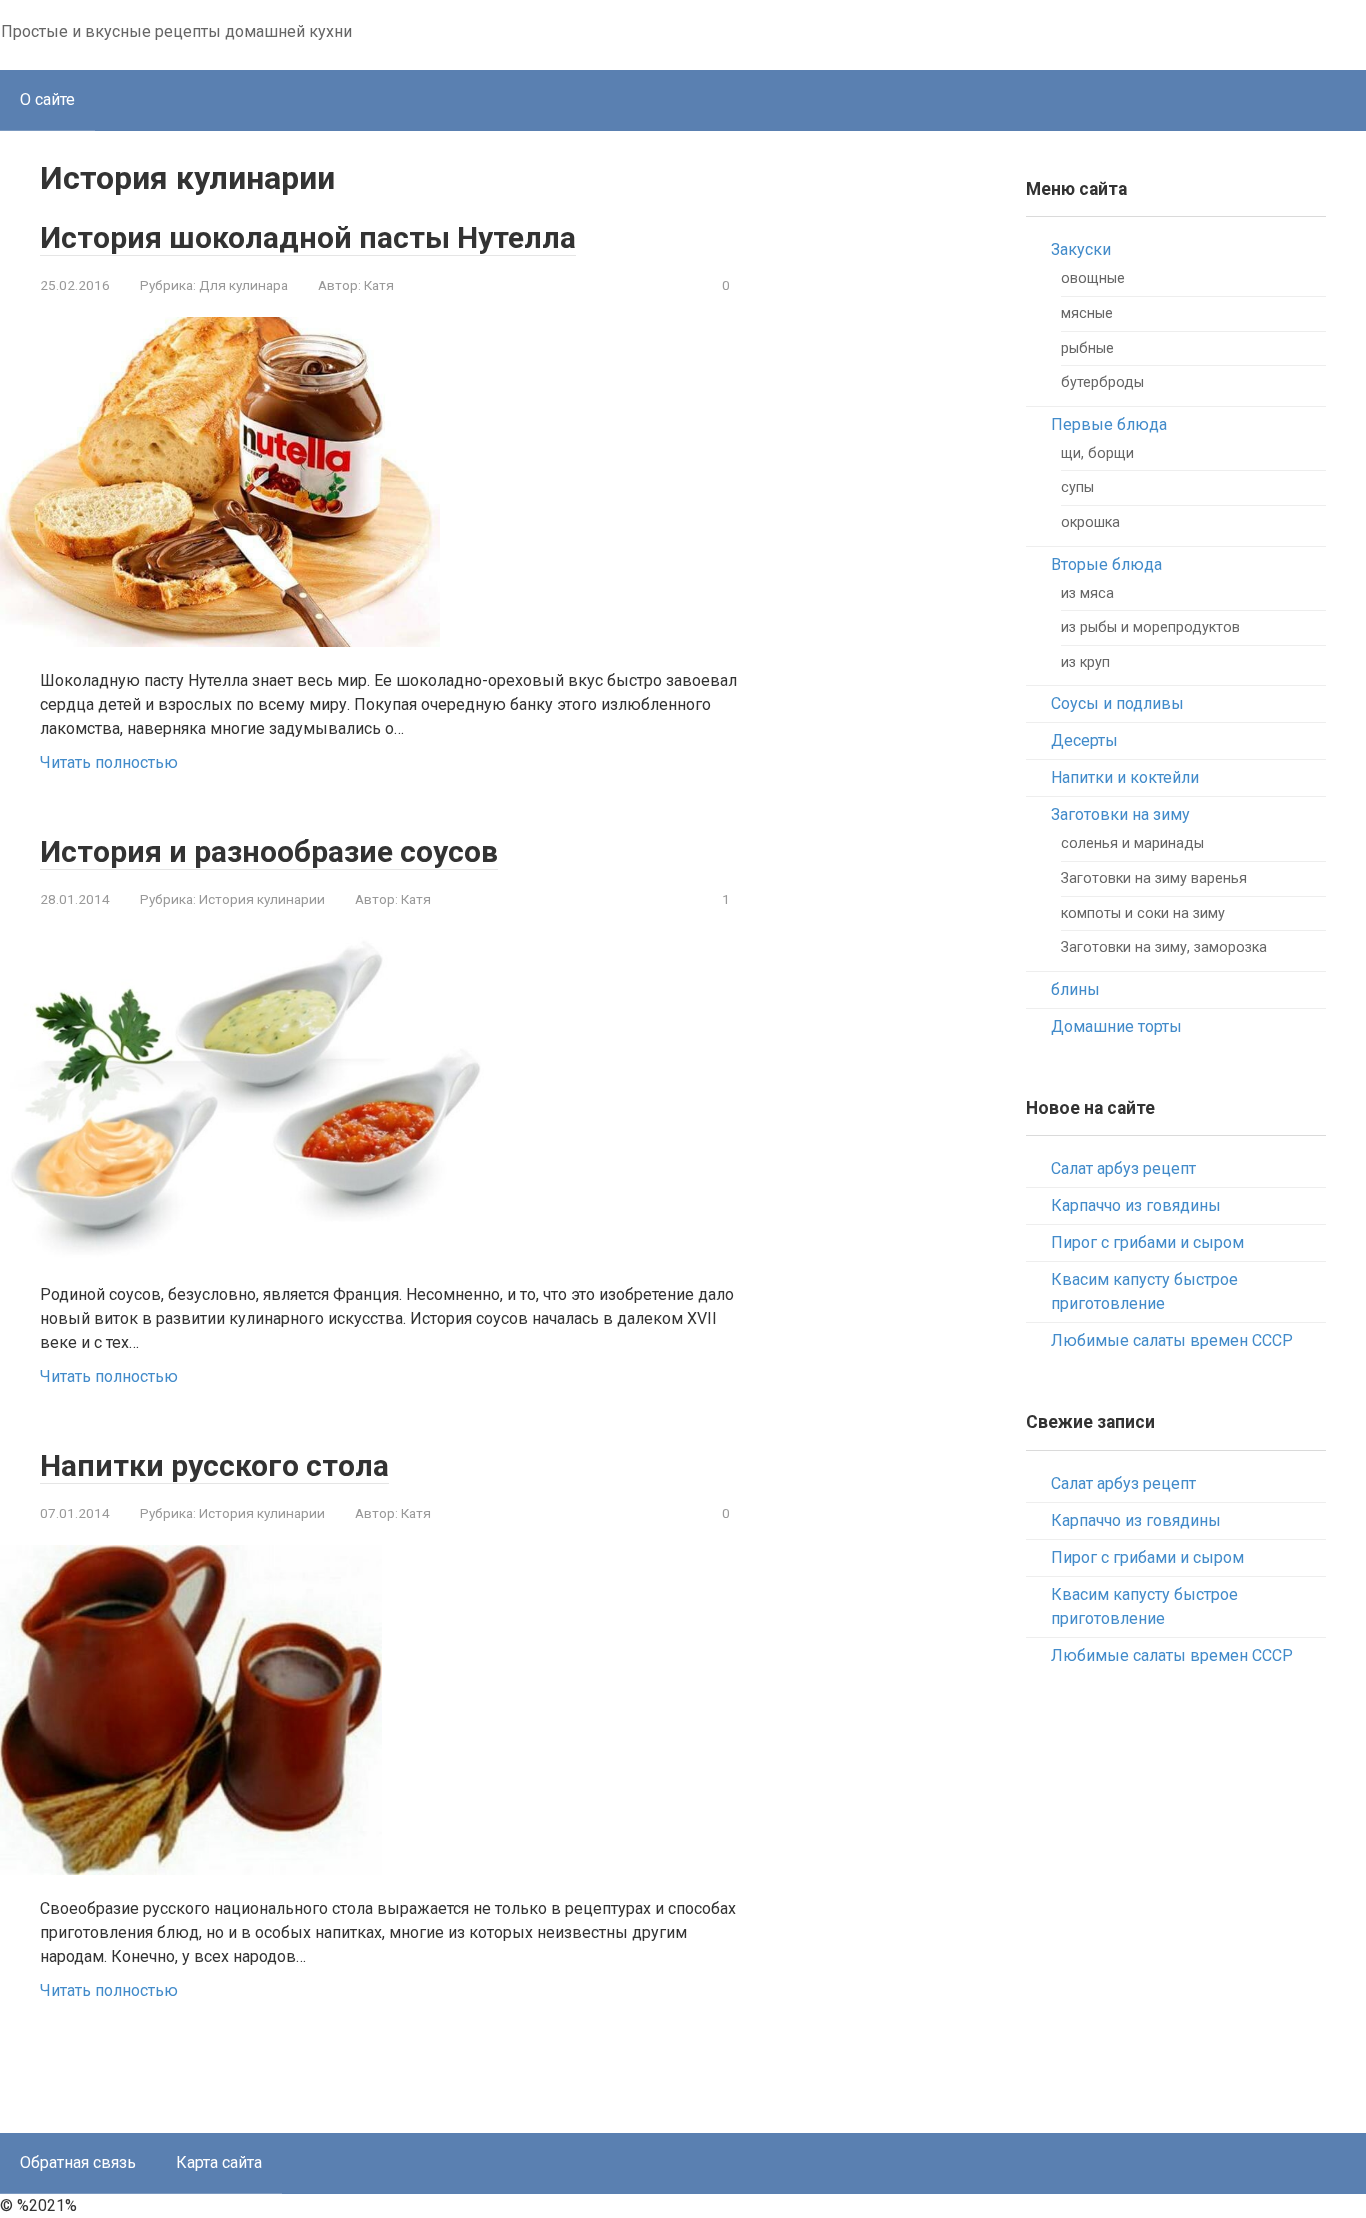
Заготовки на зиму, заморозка (1164, 947)
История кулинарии (262, 899)
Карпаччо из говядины (1136, 1205)
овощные (1093, 278)
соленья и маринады (1132, 843)
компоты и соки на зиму (1143, 913)
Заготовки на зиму (1120, 814)
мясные (1087, 313)
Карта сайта (219, 2162)
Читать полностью (109, 762)
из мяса (1087, 593)
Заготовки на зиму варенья (1154, 878)
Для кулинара (243, 285)
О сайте (47, 99)
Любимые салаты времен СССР (1172, 1340)
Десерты (1084, 740)
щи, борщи (1097, 453)
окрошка (1090, 522)
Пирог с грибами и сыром (1147, 1242)
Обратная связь (78, 2162)
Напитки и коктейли (1125, 777)
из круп (1085, 662)
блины (1075, 989)
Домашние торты (1116, 1026)
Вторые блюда (1106, 564)
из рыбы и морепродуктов (1150, 627)
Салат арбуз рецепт (1123, 1168)
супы (1077, 487)
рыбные (1087, 348)
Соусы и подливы (1117, 703)
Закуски (1081, 249)
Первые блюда (1109, 424)
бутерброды (1102, 382)
